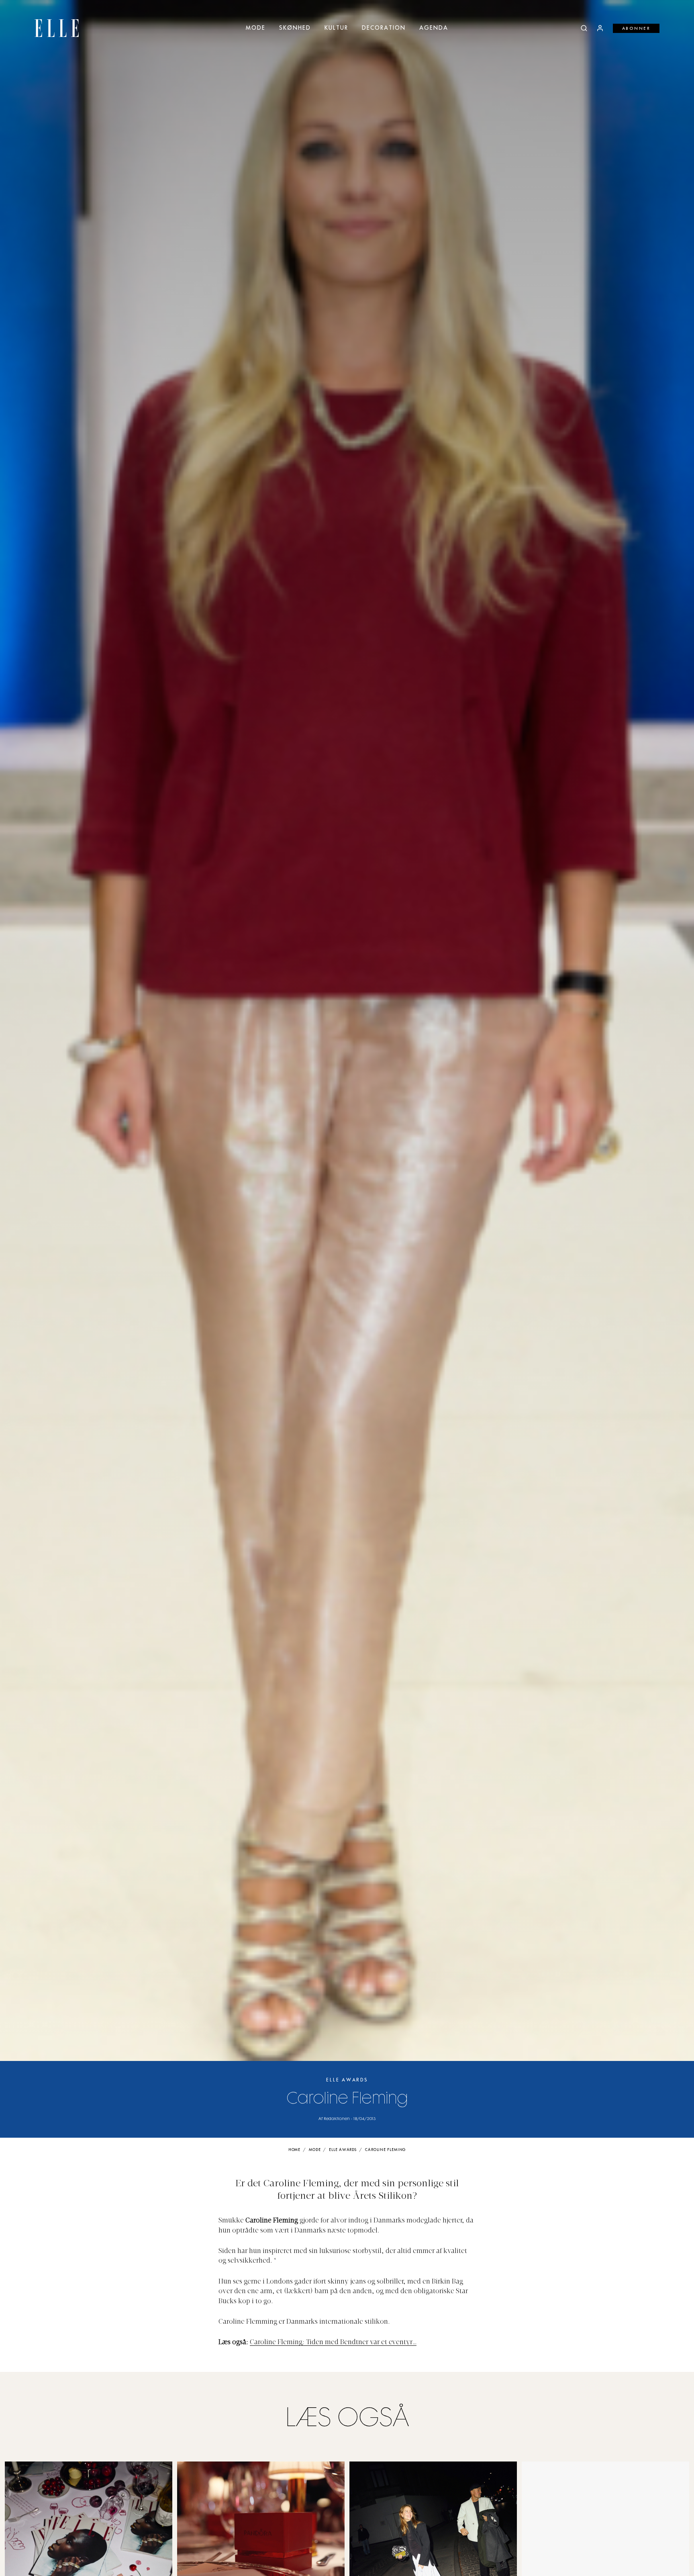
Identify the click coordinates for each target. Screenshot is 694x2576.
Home (295, 2150)
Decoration (384, 28)
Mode (256, 28)
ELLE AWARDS (347, 2080)
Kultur (336, 28)
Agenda (434, 28)
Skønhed (295, 28)
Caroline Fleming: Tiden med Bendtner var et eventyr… (333, 2343)
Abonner (636, 29)
